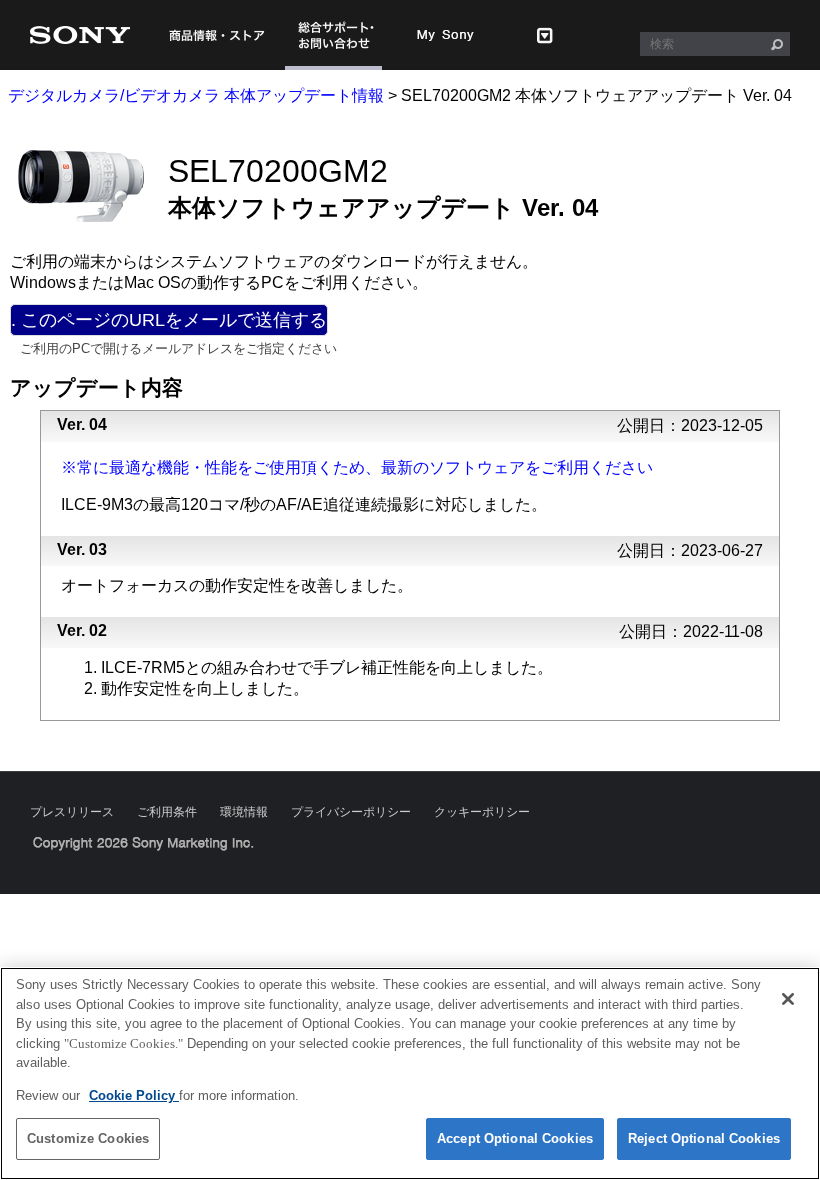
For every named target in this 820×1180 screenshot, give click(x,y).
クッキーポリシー (482, 812)
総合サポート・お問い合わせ (333, 35)
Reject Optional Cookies (704, 1138)
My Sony (446, 35)
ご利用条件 (167, 812)
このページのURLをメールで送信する (171, 320)
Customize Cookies (88, 1138)
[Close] (788, 999)
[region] (410, 1073)
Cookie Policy (134, 1095)
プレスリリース (72, 812)
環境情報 (244, 812)
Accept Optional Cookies (515, 1138)
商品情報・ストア (216, 35)
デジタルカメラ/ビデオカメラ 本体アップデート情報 (196, 95)
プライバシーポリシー (351, 812)
